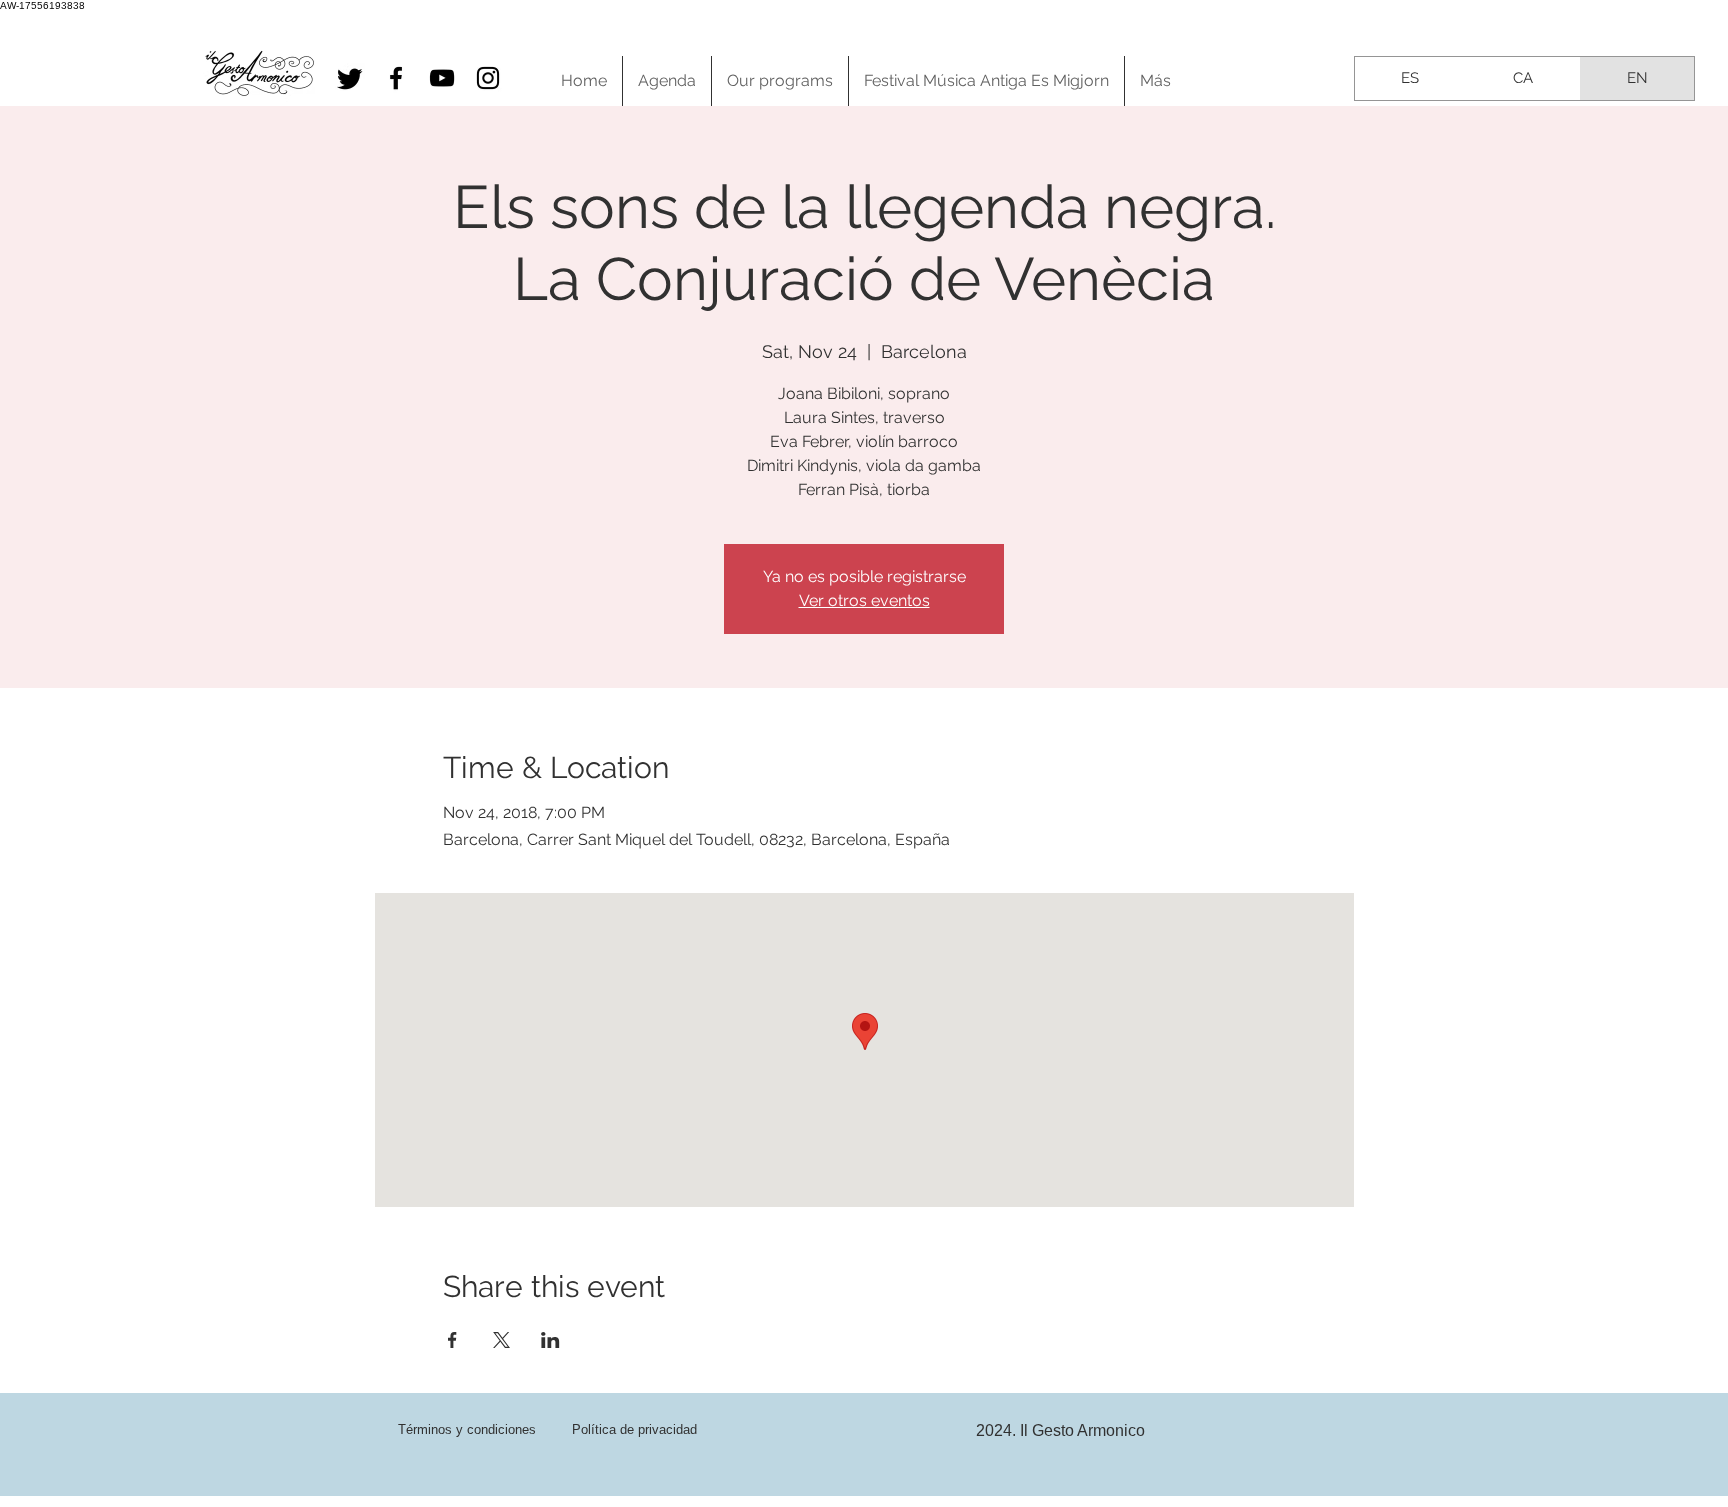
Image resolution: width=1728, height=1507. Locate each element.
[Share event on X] (501, 1340)
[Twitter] (350, 78)
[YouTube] (442, 78)
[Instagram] (488, 78)
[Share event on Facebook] (452, 1340)
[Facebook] (396, 78)
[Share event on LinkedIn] (550, 1340)
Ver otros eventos (864, 600)
